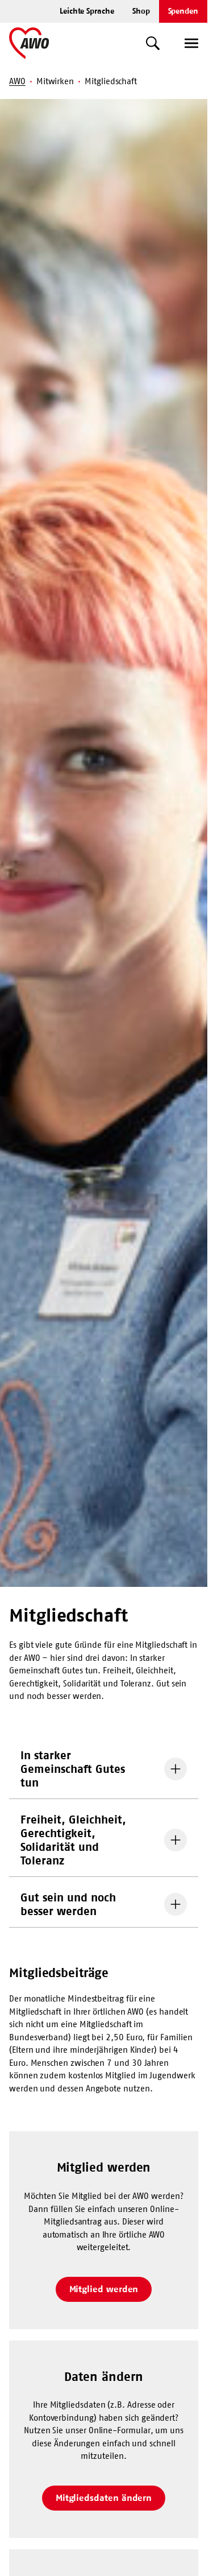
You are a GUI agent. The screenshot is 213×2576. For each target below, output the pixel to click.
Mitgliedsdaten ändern (104, 2498)
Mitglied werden (104, 2289)
